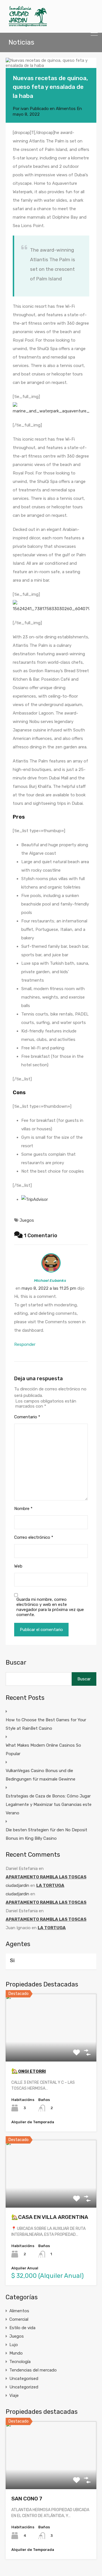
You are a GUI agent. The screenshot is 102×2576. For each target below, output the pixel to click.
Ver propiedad (51, 2048)
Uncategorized (24, 2387)
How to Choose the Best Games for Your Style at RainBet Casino (46, 1724)
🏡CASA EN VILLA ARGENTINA (50, 2217)
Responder (25, 1344)
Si (12, 1960)
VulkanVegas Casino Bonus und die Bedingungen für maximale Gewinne (41, 1775)
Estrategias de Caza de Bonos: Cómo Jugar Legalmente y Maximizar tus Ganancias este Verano (49, 1804)
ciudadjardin (17, 1885)
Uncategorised (24, 2379)
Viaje (14, 2395)
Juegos (27, 1220)
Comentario (27, 1417)
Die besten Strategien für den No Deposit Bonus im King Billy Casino (46, 1834)
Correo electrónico (34, 1537)
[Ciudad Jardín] (28, 26)
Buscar (16, 1663)
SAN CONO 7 (27, 2499)
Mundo (16, 2353)
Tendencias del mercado (33, 2370)
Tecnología (20, 2362)
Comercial (19, 2319)
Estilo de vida (22, 2328)
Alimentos (66, 109)
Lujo (14, 2345)
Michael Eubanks (50, 1280)
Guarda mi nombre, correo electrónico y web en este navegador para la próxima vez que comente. (50, 1607)
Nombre (23, 1509)
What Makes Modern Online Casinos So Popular (43, 1749)
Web (18, 1566)
